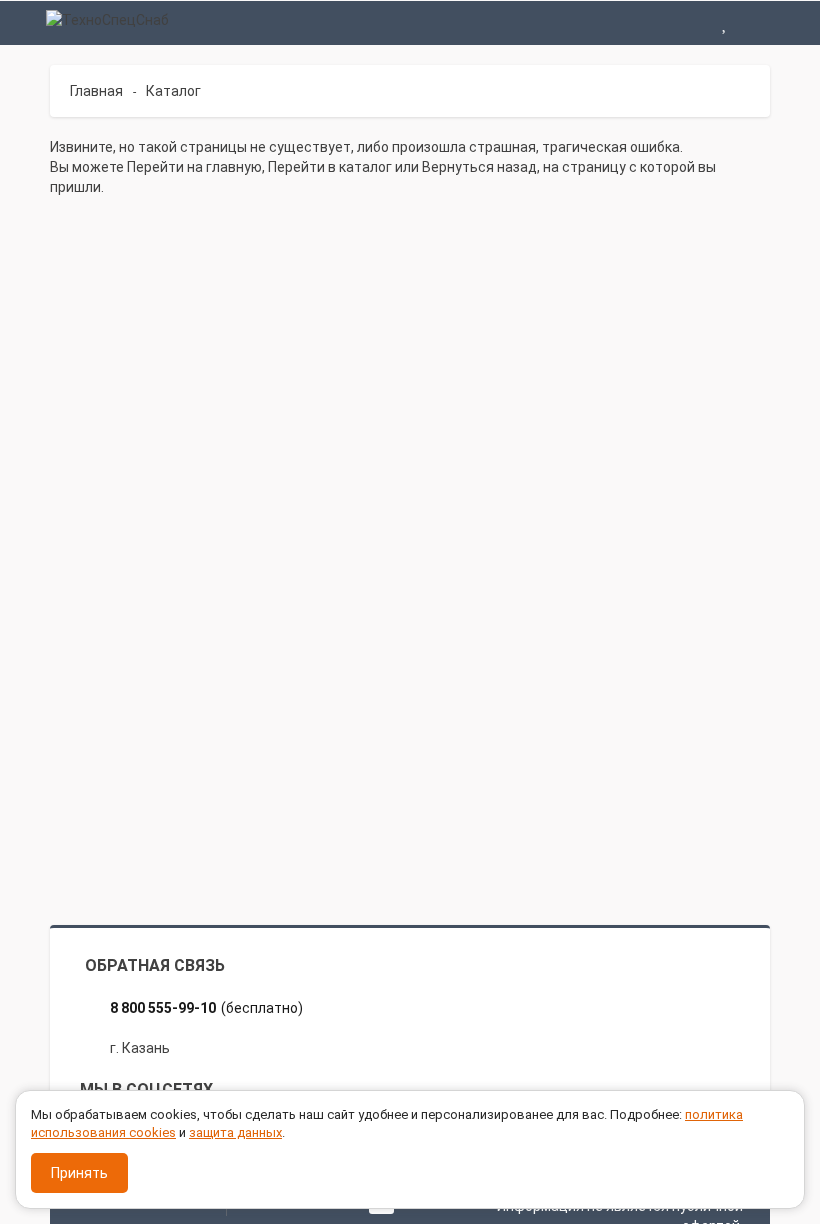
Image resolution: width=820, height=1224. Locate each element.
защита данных (235, 1132)
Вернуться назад (479, 167)
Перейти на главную (194, 167)
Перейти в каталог (330, 167)
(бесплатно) (206, 1008)
